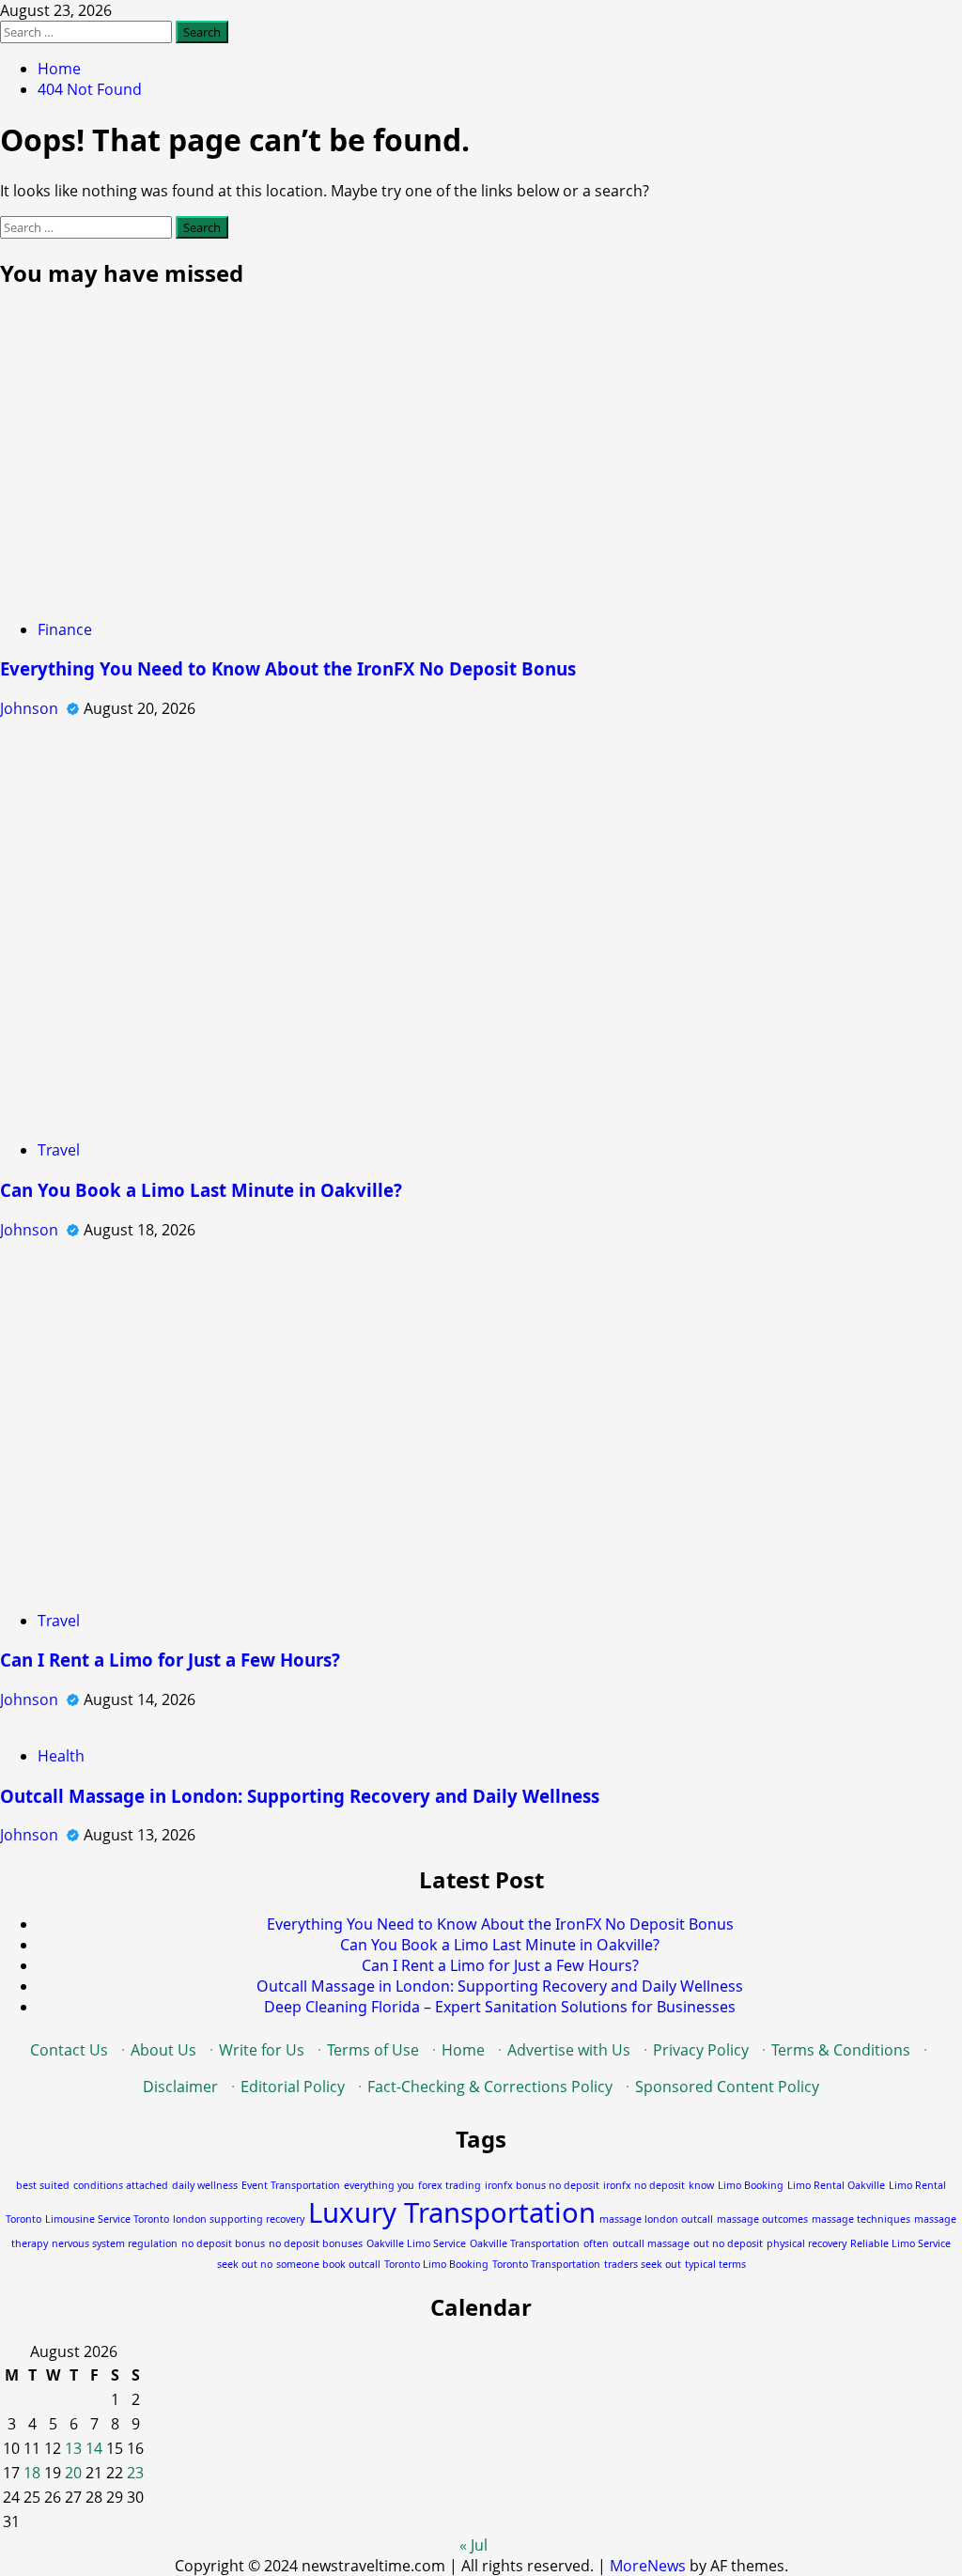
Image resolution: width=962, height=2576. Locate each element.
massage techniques (861, 2219)
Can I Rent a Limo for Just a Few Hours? (170, 1660)
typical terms (715, 2264)
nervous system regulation (115, 2243)
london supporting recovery (239, 2219)
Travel (59, 1150)
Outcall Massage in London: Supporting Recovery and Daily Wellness (300, 1796)
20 (73, 2473)
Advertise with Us (569, 2050)
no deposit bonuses (316, 2243)
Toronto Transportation (546, 2264)
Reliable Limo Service (900, 2243)
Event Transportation (291, 2185)
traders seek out (643, 2264)
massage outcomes (762, 2219)
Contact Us (69, 2050)
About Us (163, 2050)
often (596, 2243)
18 (32, 2473)
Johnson (31, 708)
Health (61, 1756)
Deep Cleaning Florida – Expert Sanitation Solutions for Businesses (500, 2007)
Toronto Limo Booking (436, 2264)
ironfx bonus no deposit (542, 2185)
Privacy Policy (701, 2050)
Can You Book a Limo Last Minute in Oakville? (201, 1190)
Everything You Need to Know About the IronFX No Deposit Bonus (288, 668)
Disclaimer (180, 2087)
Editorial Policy (293, 2087)
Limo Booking (751, 2185)
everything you (379, 2185)
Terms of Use (373, 2050)
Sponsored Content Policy (727, 2087)
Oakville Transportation (525, 2243)
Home (463, 2050)
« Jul (473, 2545)
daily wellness (205, 2185)
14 (94, 2448)
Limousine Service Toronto (107, 2219)
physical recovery (807, 2243)
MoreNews (648, 2566)
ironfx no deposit (644, 2185)
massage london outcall (656, 2219)
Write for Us (262, 2050)
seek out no (245, 2264)
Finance (65, 629)
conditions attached (121, 2185)
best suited (43, 2185)
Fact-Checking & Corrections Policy (490, 2087)
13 (73, 2448)
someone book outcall (328, 2264)
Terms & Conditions (841, 2050)
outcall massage (651, 2243)
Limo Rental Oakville (836, 2185)
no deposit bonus (223, 2243)
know (701, 2185)
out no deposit (728, 2243)
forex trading (450, 2185)
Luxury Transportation (452, 2212)
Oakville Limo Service (416, 2243)
